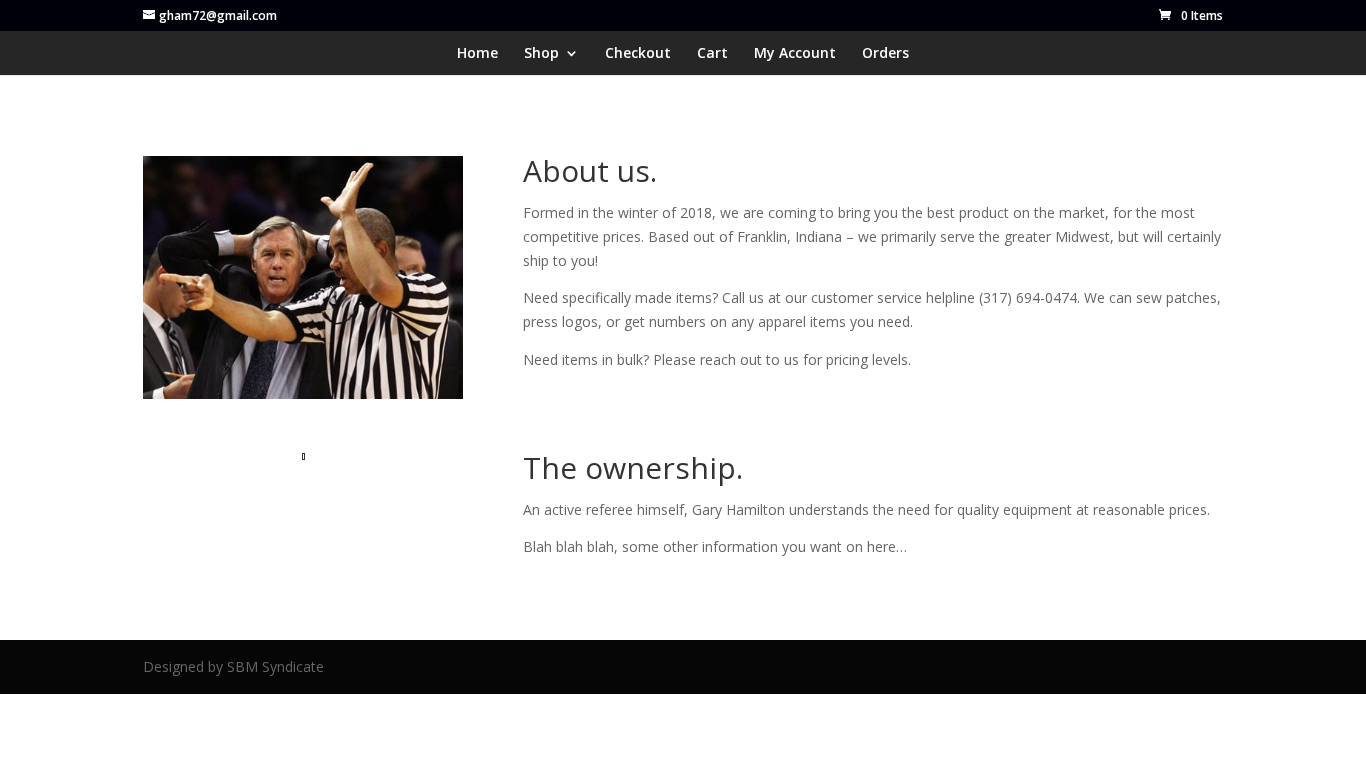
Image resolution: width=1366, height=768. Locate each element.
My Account (795, 54)
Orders (885, 54)
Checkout (638, 54)
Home (477, 54)
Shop (541, 54)
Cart (712, 54)
